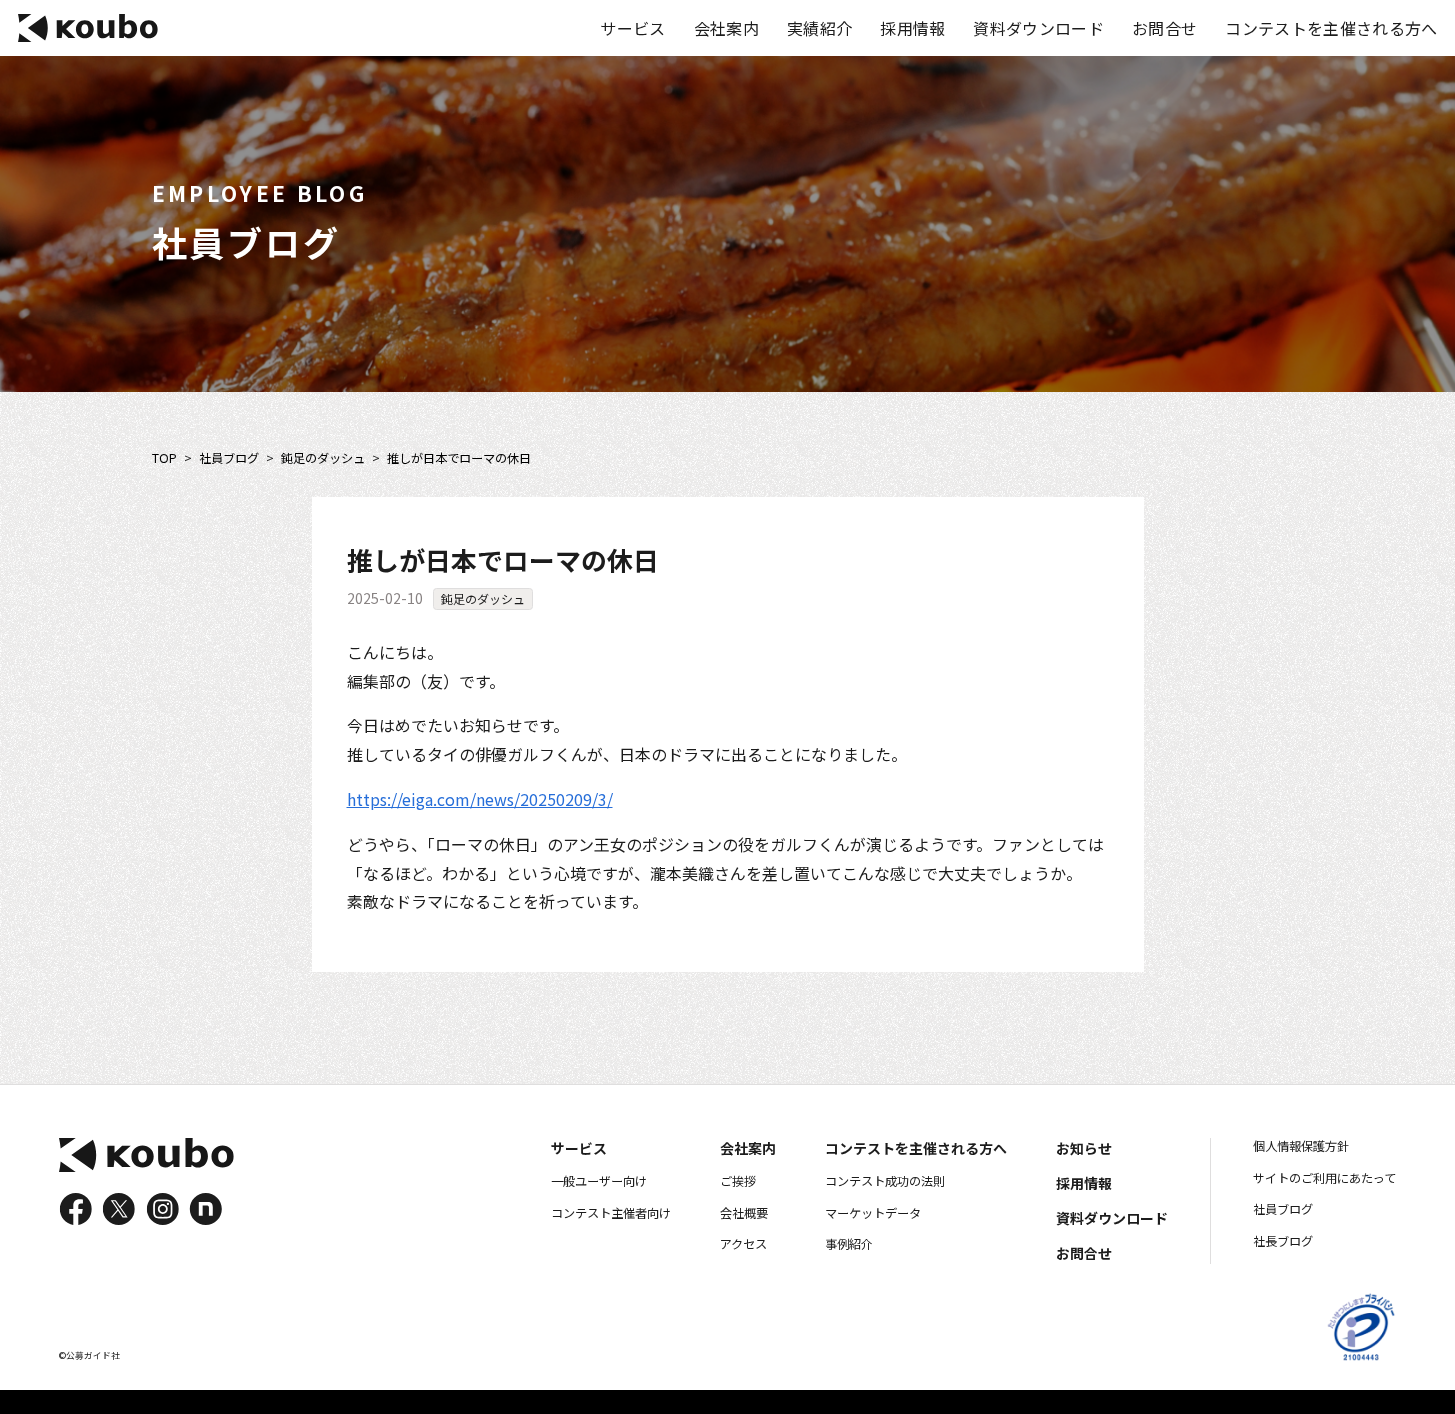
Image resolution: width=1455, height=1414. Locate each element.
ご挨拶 (738, 1181)
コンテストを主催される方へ (1331, 28)
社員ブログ (229, 458)
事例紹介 (849, 1244)
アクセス (743, 1244)
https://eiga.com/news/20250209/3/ (480, 799)
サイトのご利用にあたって (1324, 1178)
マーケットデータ (873, 1213)
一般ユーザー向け (599, 1181)
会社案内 (726, 28)
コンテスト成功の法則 (885, 1181)
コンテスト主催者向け (611, 1213)
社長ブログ (1283, 1241)
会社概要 (744, 1213)
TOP (164, 458)
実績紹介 (819, 28)
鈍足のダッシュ (323, 458)
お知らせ (1084, 1148)
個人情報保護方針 (1301, 1146)
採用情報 (912, 28)
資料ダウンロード (1038, 28)
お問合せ (1164, 28)
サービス (632, 28)
